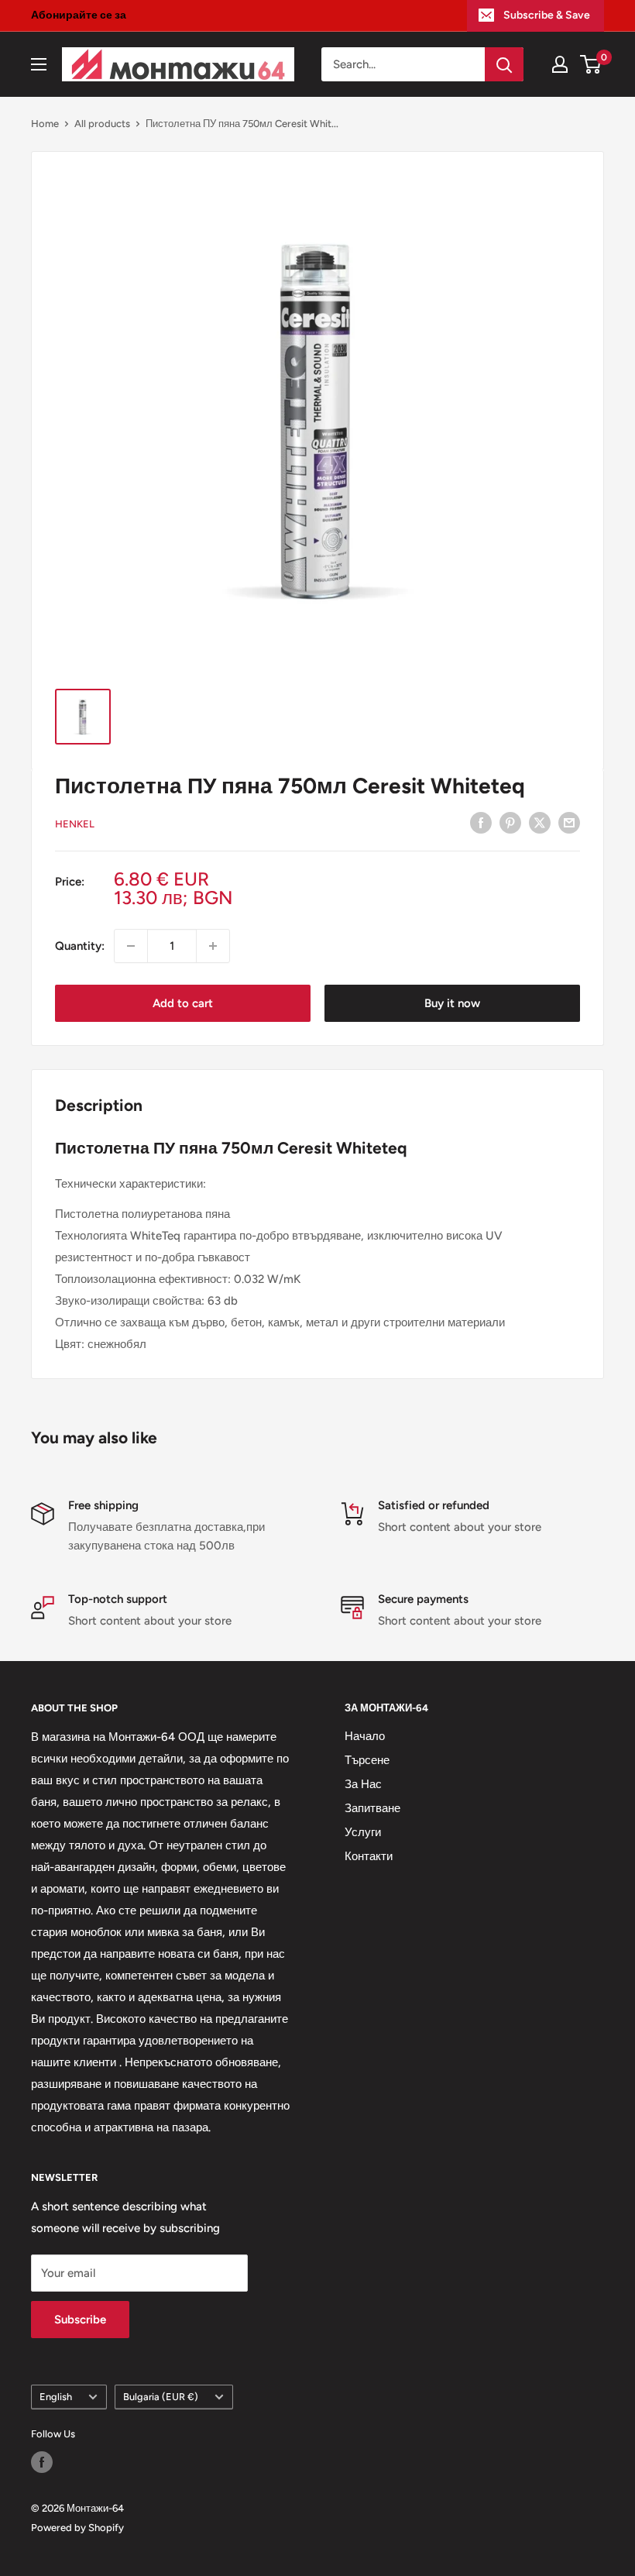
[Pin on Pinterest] (510, 822)
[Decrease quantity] (131, 946)
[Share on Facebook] (481, 822)
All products (102, 124)
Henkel (75, 824)
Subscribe (80, 2320)
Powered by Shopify (77, 2528)
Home (45, 124)
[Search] (504, 64)
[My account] (560, 64)
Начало (365, 1736)
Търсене (367, 1760)
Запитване (372, 1808)
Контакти (369, 1856)
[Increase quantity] (213, 946)
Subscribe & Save (547, 15)
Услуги (363, 1832)
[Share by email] (569, 822)
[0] (591, 64)
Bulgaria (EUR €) (161, 2397)
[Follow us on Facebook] (42, 2462)
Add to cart (183, 1003)
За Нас (363, 1784)
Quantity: (80, 946)
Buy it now (452, 1003)
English (56, 2397)
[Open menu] (39, 64)
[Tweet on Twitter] (540, 822)
